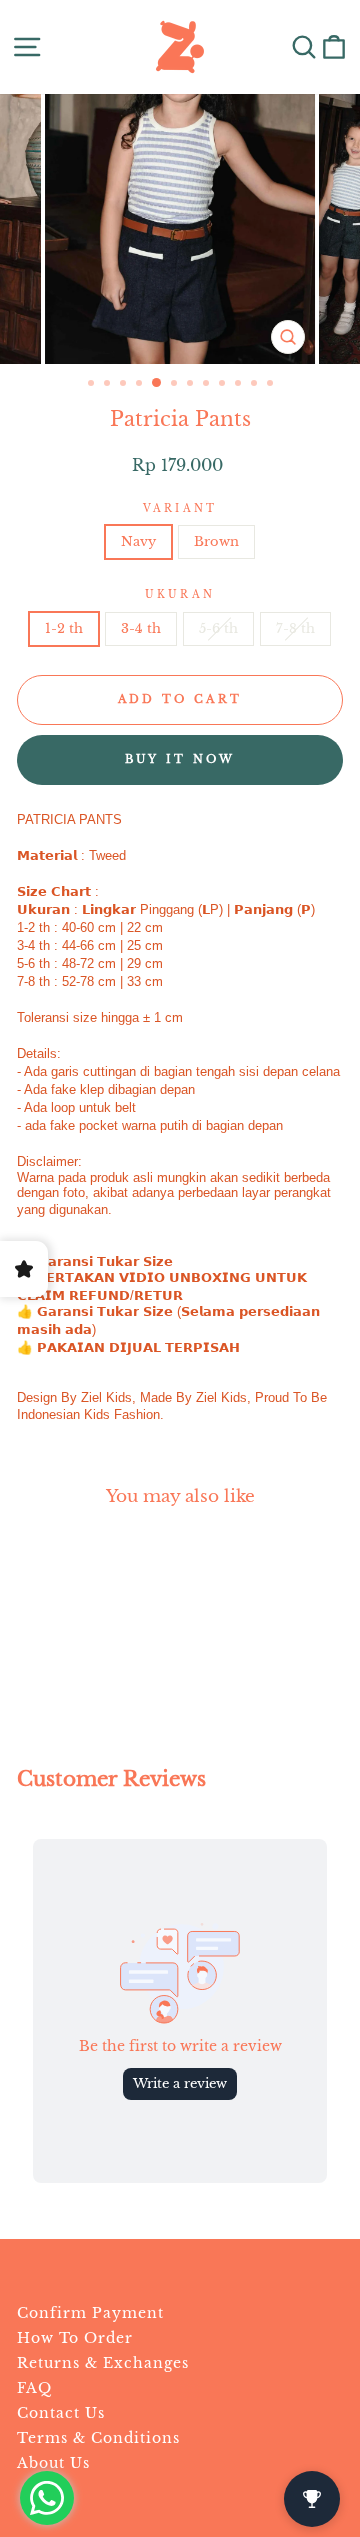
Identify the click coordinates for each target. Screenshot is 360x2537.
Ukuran (180, 594)
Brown (216, 541)
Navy (138, 541)
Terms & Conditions (98, 2438)
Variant (180, 508)
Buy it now (180, 759)
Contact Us (61, 2413)
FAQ (34, 2388)
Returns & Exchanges (103, 2363)
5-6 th (218, 628)
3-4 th (141, 628)
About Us (53, 2463)
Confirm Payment (90, 2313)
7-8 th (295, 628)
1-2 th (64, 628)
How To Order (75, 2338)
